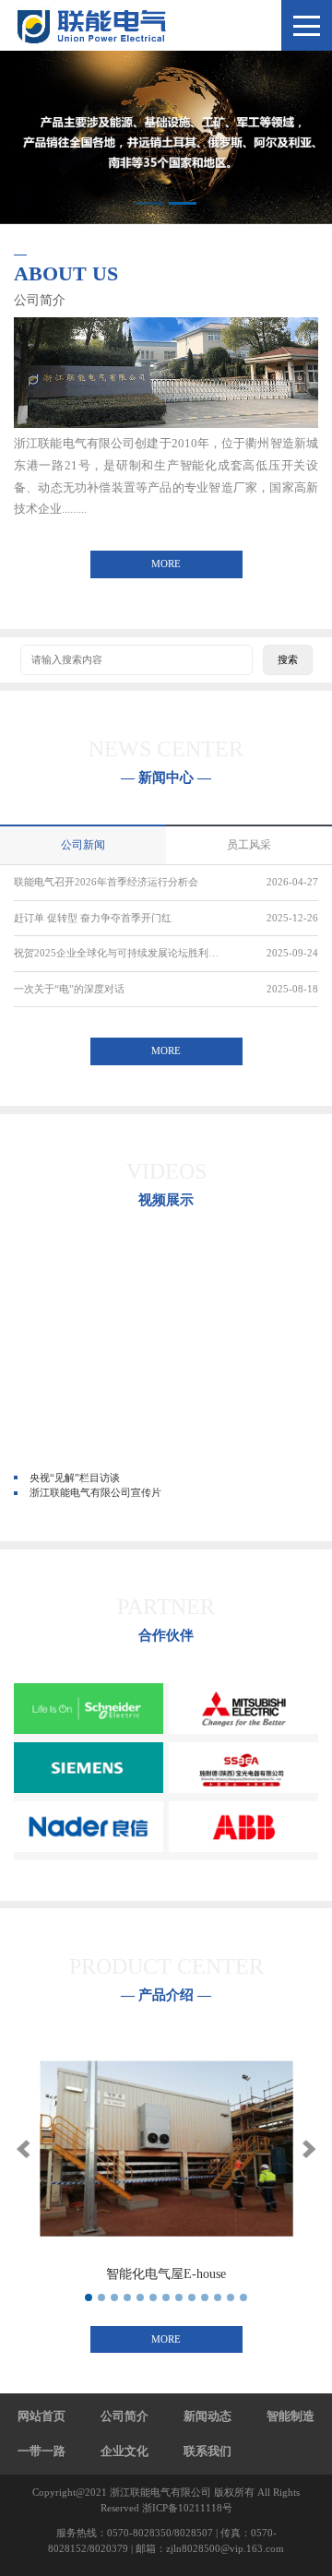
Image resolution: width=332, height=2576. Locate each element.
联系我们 (207, 2451)
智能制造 (290, 2416)
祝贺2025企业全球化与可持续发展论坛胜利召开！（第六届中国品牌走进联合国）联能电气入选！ (120, 953)
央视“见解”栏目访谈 (75, 1478)
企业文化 (125, 2451)
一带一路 (41, 2451)
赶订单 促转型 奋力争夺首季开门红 (93, 918)
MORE (166, 564)
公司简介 (125, 2416)
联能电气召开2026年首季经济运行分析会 (106, 882)
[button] (23, 2149)
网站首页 (41, 2416)
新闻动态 (207, 2416)
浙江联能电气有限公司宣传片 (95, 1492)
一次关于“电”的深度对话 (69, 989)
